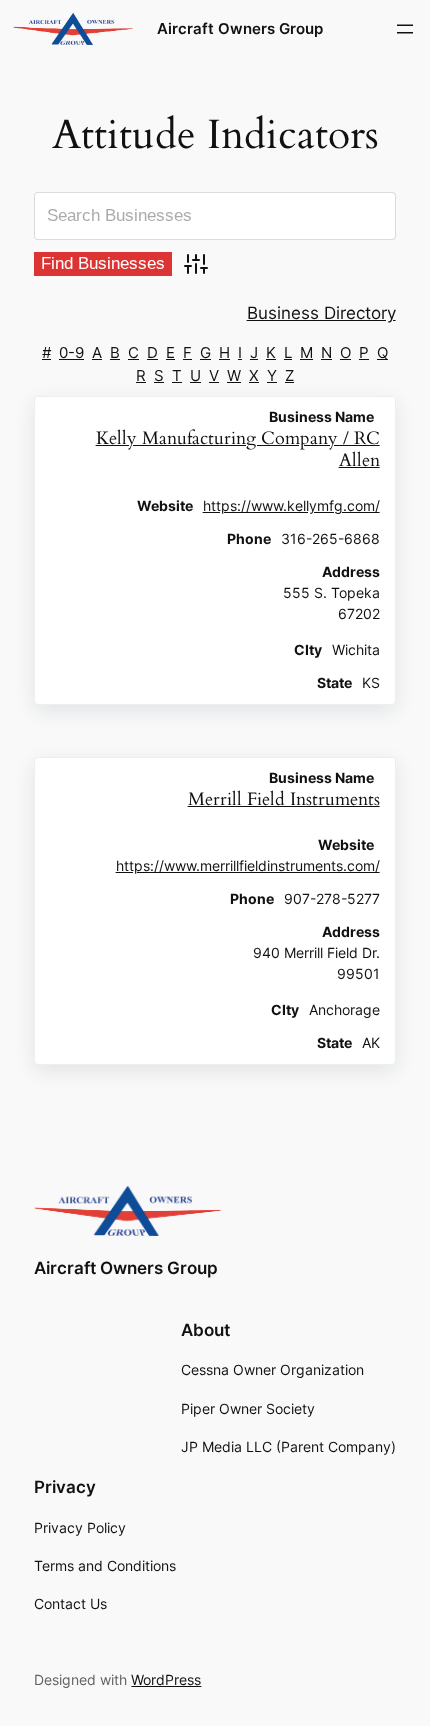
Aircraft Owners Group (240, 29)
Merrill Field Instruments (284, 799)
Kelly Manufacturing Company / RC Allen (238, 449)
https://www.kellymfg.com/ (291, 506)
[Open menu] (405, 29)
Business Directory (321, 313)
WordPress (166, 1679)
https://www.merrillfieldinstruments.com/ (248, 866)
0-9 (71, 352)
